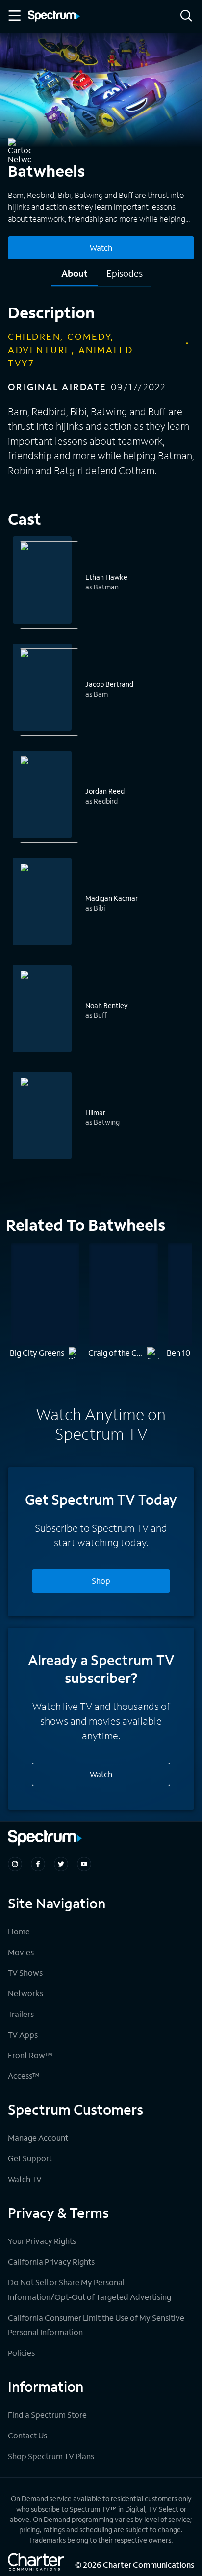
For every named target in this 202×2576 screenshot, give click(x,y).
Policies (21, 2353)
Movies (21, 1952)
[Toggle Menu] (14, 16)
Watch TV (25, 2179)
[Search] (186, 16)
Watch (101, 247)
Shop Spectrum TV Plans (51, 2456)
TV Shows (25, 1973)
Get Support (30, 2158)
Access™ (24, 2076)
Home (19, 1931)
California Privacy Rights (51, 2261)
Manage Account (38, 2138)
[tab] (75, 277)
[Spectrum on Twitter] (61, 1864)
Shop (101, 1581)
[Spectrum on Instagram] (15, 1864)
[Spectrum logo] (54, 17)
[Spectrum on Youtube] (84, 1864)
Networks (25, 1993)
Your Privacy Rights (42, 2241)
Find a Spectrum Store (47, 2415)
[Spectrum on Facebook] (38, 1864)
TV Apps (23, 2034)
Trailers (21, 2014)
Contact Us (27, 2435)
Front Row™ (30, 2055)
